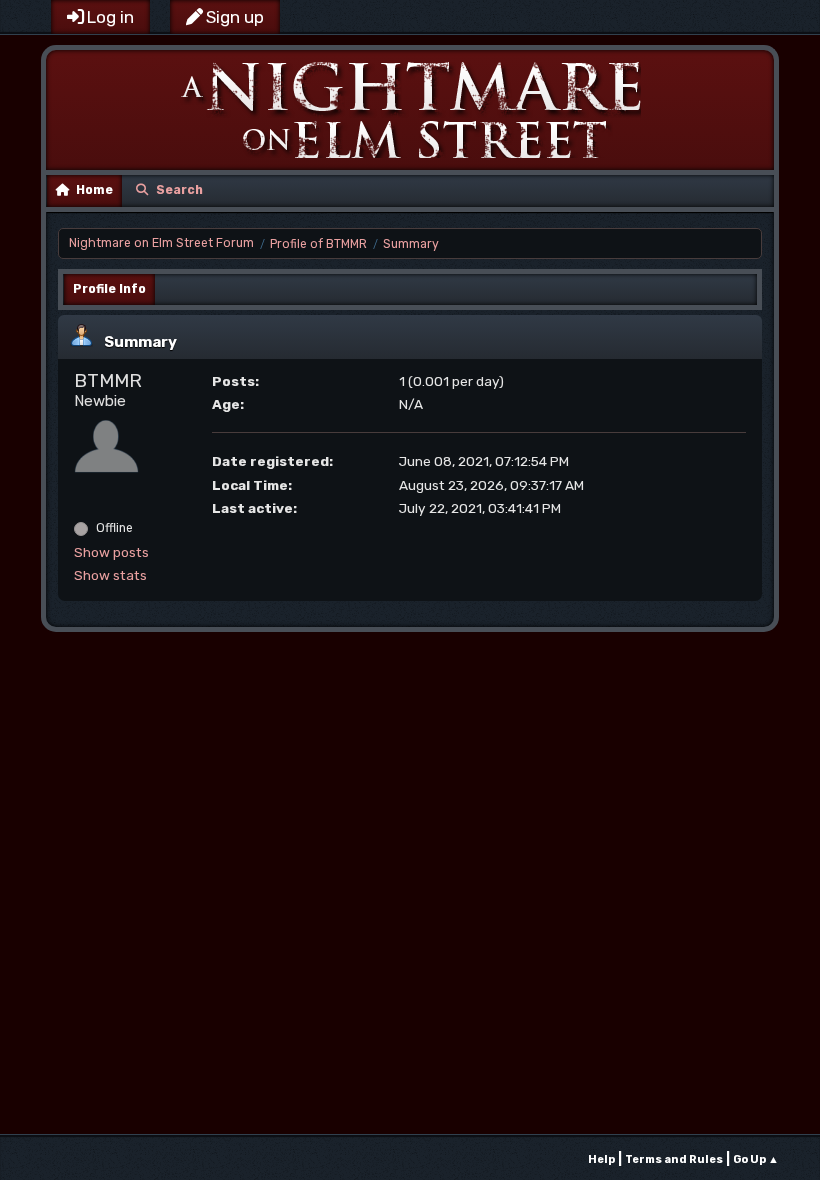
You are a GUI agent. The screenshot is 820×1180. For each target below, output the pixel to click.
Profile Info (109, 289)
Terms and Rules (674, 1159)
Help (601, 1159)
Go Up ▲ (756, 1159)
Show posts (111, 552)
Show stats (110, 575)
